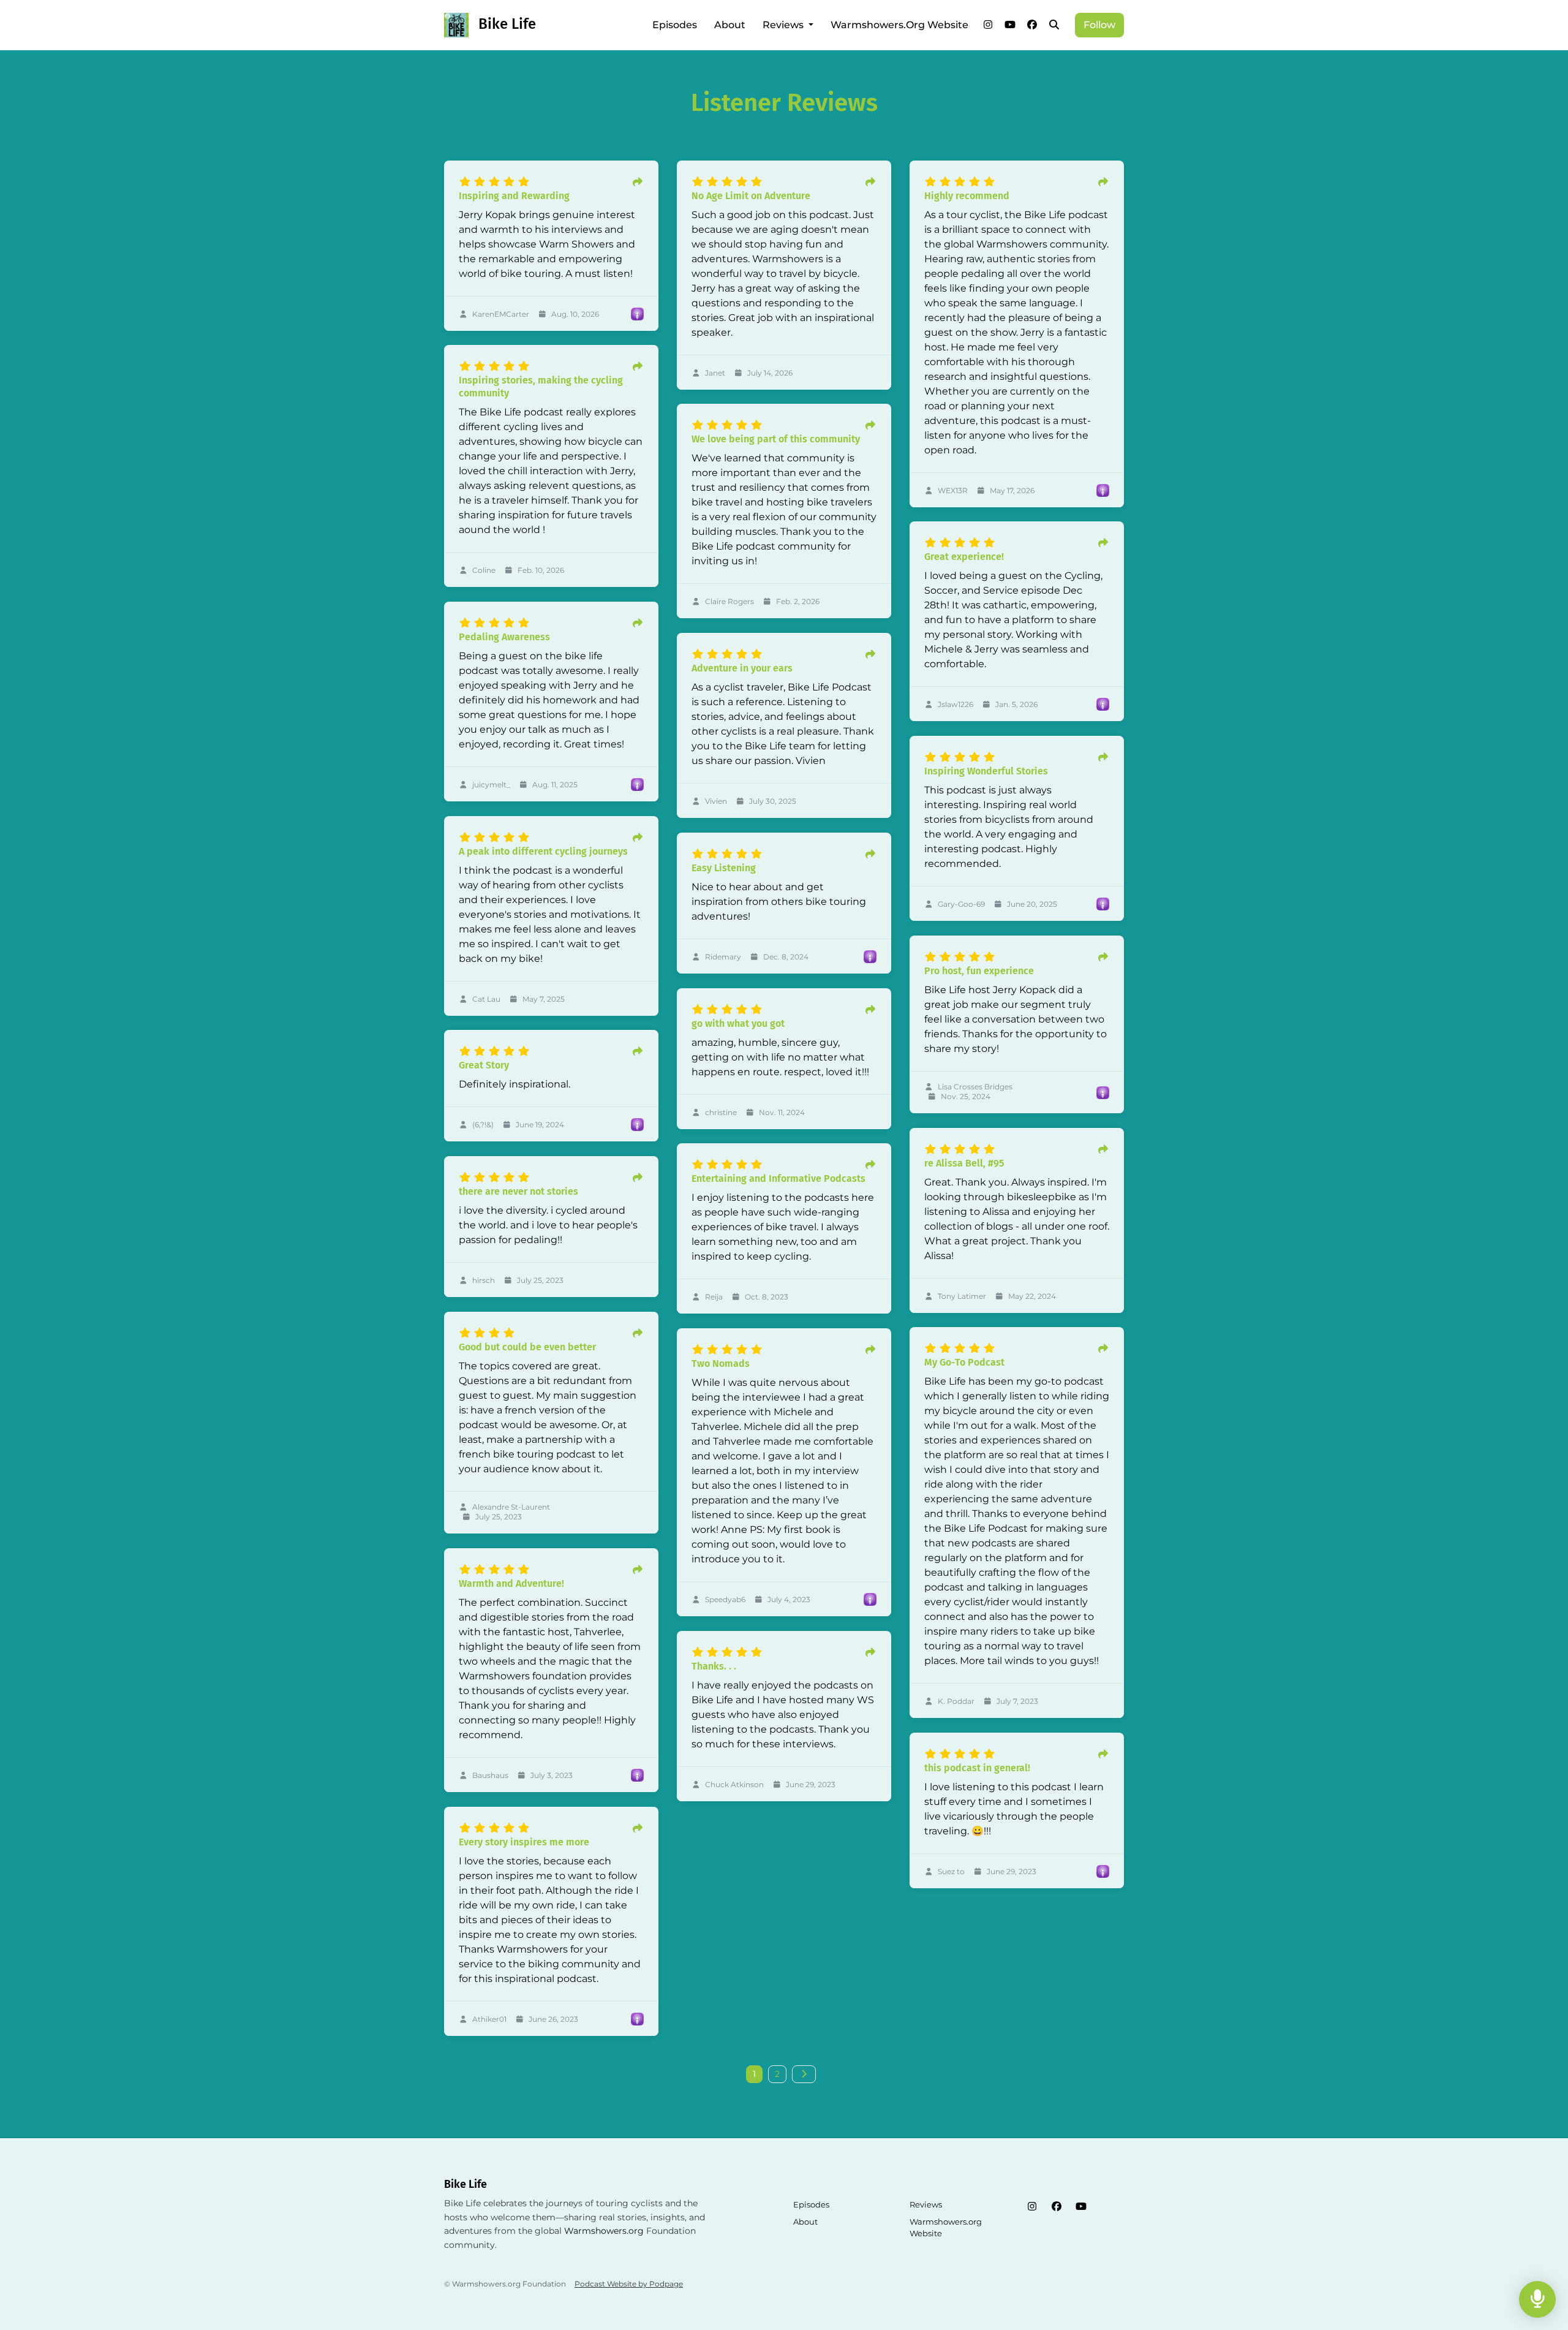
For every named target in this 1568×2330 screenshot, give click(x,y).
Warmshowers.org (604, 2231)
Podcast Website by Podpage (629, 2284)
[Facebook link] (1032, 25)
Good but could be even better (527, 1347)
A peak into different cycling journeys (543, 851)
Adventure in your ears (742, 668)
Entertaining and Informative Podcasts (778, 1178)
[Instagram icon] (1032, 2207)
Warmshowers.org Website (899, 25)
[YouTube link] (1010, 25)
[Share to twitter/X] (638, 183)
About (730, 25)
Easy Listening (724, 868)
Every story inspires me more (524, 1842)
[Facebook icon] (1057, 2207)
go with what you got (738, 1023)
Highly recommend (967, 196)
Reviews (784, 25)
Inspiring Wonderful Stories (986, 771)
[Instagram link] (988, 25)
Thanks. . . (714, 1666)
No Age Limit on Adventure (751, 196)
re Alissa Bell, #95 (964, 1163)
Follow (1099, 25)
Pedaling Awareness (504, 637)
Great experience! (964, 557)
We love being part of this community (776, 439)
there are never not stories (518, 1191)
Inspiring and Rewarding (514, 196)
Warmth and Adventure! (511, 1583)
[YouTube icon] (1081, 2207)
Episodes (675, 25)
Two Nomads (721, 1364)
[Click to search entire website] (1054, 25)
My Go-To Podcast (964, 1362)
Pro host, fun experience (979, 971)
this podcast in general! (977, 1768)
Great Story (484, 1065)
